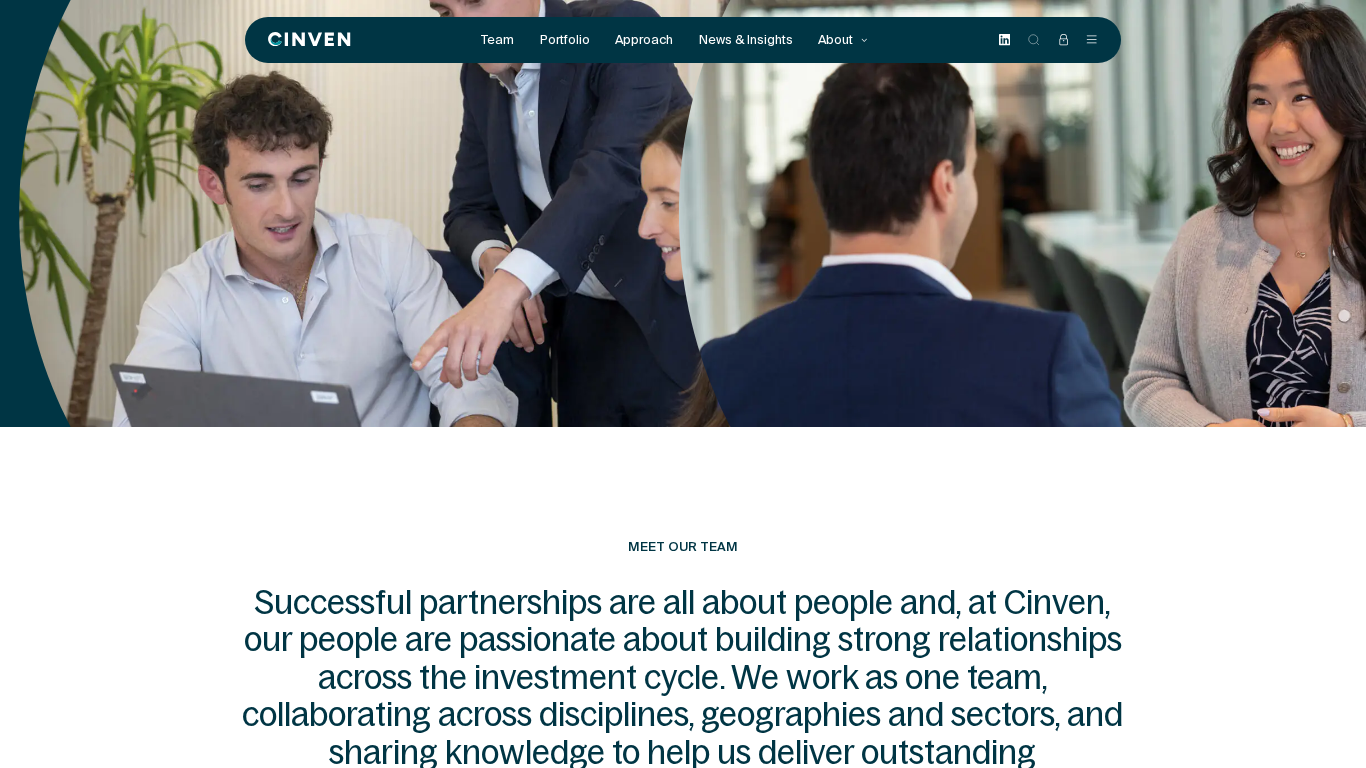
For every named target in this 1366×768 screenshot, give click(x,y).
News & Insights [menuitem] (746, 40)
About (837, 40)
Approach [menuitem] (644, 40)
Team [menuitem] (497, 40)
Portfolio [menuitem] (565, 40)
